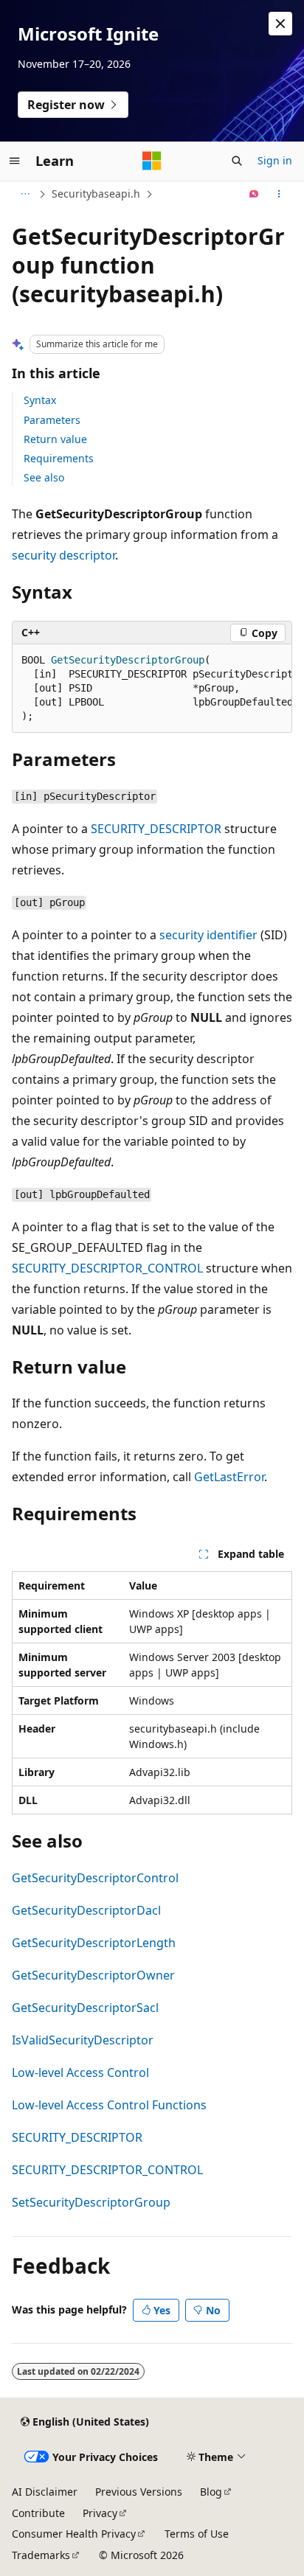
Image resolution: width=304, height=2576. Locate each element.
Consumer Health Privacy (74, 2534)
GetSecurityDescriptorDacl (86, 1910)
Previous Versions (139, 2492)
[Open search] (237, 161)
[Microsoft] (152, 161)
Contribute (38, 2513)
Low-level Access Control (80, 2072)
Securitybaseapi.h (96, 194)
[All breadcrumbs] (25, 194)
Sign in (275, 160)
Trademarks (41, 2555)
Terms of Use (197, 2534)
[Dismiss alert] (280, 24)
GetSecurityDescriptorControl (95, 1878)
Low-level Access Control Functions (109, 2105)
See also (44, 477)
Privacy (100, 2513)
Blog (211, 2492)
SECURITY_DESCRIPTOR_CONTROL (107, 1268)
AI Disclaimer (45, 2492)
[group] (152, 689)
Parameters (52, 420)
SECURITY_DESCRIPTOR (156, 829)
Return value (55, 439)
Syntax (40, 400)
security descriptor (63, 555)
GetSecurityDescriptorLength (94, 1943)
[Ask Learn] (254, 194)
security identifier (208, 935)
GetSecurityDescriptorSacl (85, 2008)
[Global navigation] (15, 161)
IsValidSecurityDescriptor (83, 2040)
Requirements (59, 458)
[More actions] (279, 194)
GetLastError (229, 1477)
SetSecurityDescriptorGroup (91, 2202)
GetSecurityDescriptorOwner (93, 1975)
